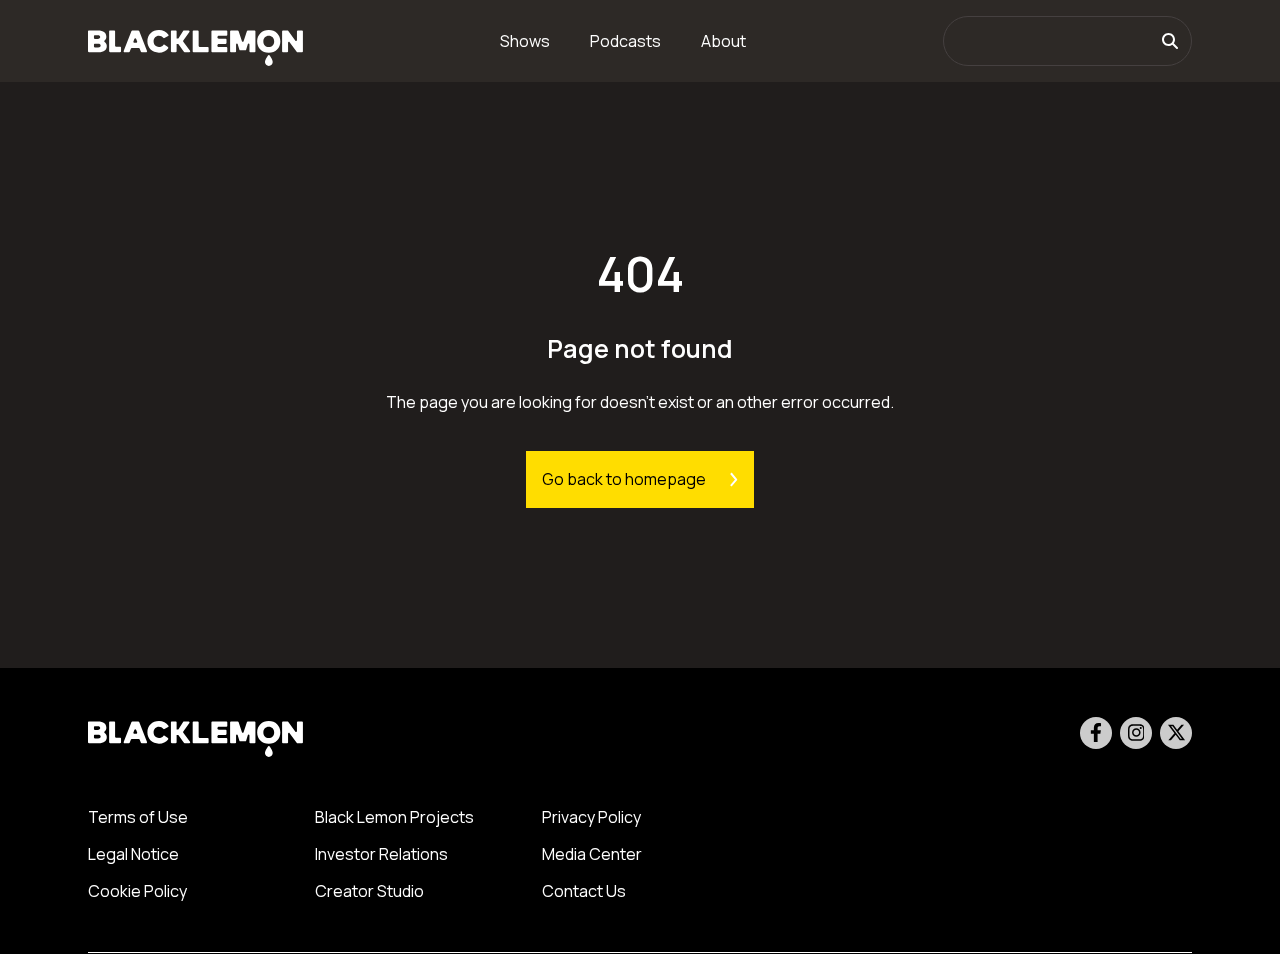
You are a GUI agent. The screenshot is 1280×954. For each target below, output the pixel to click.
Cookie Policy (137, 891)
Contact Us (584, 891)
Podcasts (625, 41)
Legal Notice (133, 854)
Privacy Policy (591, 817)
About (723, 41)
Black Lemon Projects (394, 817)
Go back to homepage (624, 479)
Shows (525, 41)
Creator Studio (369, 891)
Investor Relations (381, 854)
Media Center (592, 854)
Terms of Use (138, 817)
